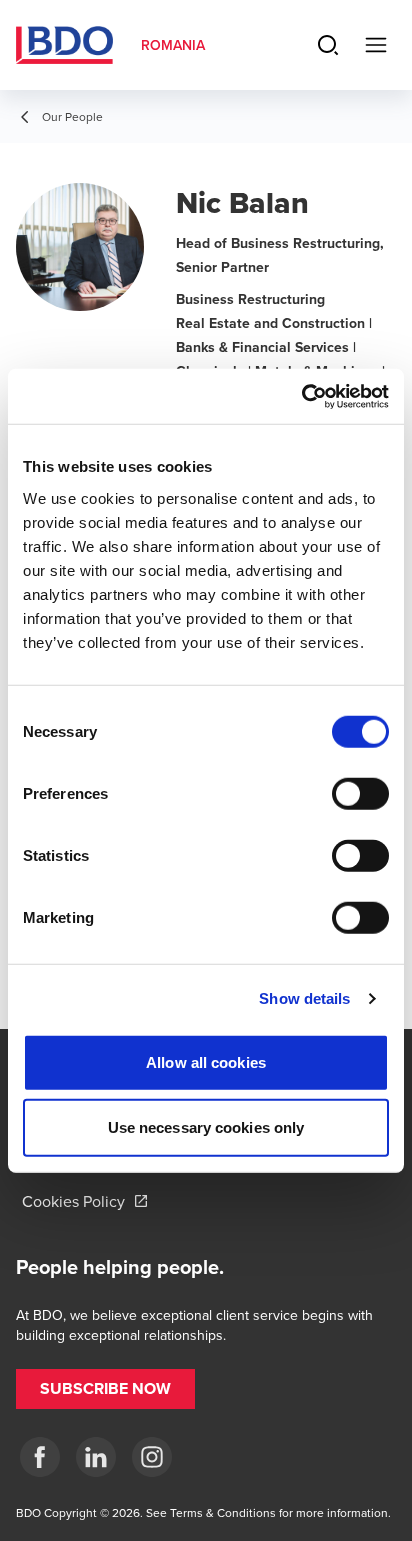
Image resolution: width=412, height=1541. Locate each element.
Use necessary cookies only (206, 1127)
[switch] (360, 793)
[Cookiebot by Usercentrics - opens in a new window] (301, 396)
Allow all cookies (206, 1061)
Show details (304, 998)
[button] (105, 1389)
